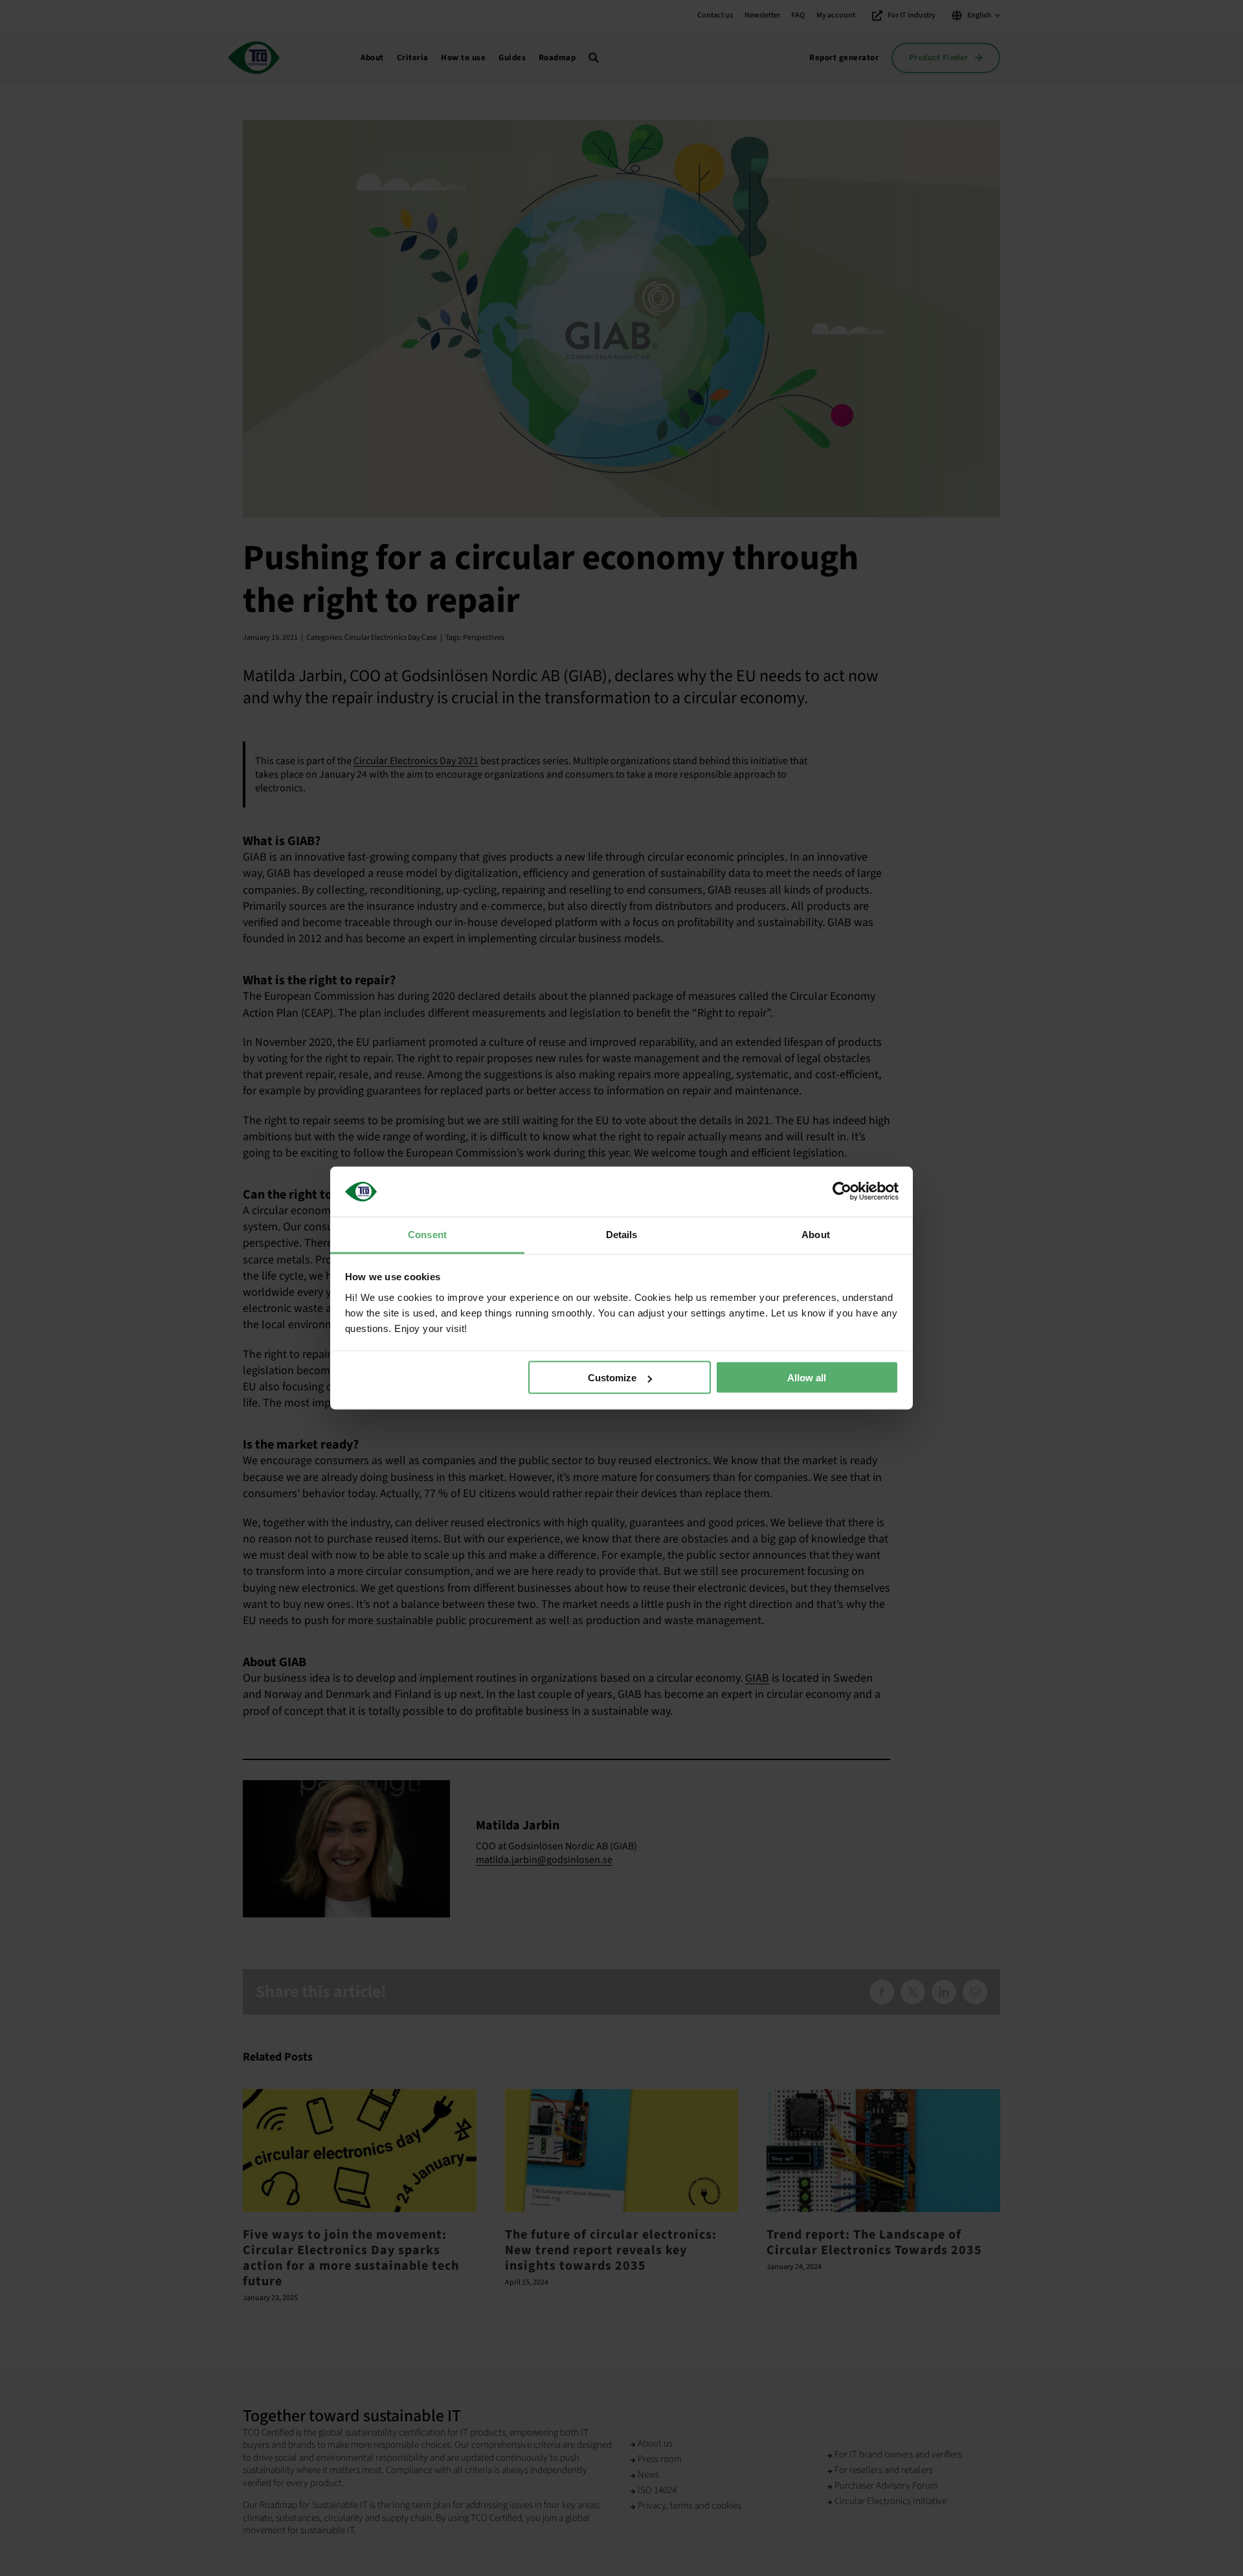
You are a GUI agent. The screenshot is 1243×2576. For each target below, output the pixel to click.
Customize (612, 1378)
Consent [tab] (427, 1234)
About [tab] (816, 1234)
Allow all (807, 1378)
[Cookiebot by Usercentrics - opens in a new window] (842, 1192)
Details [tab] (622, 1234)
